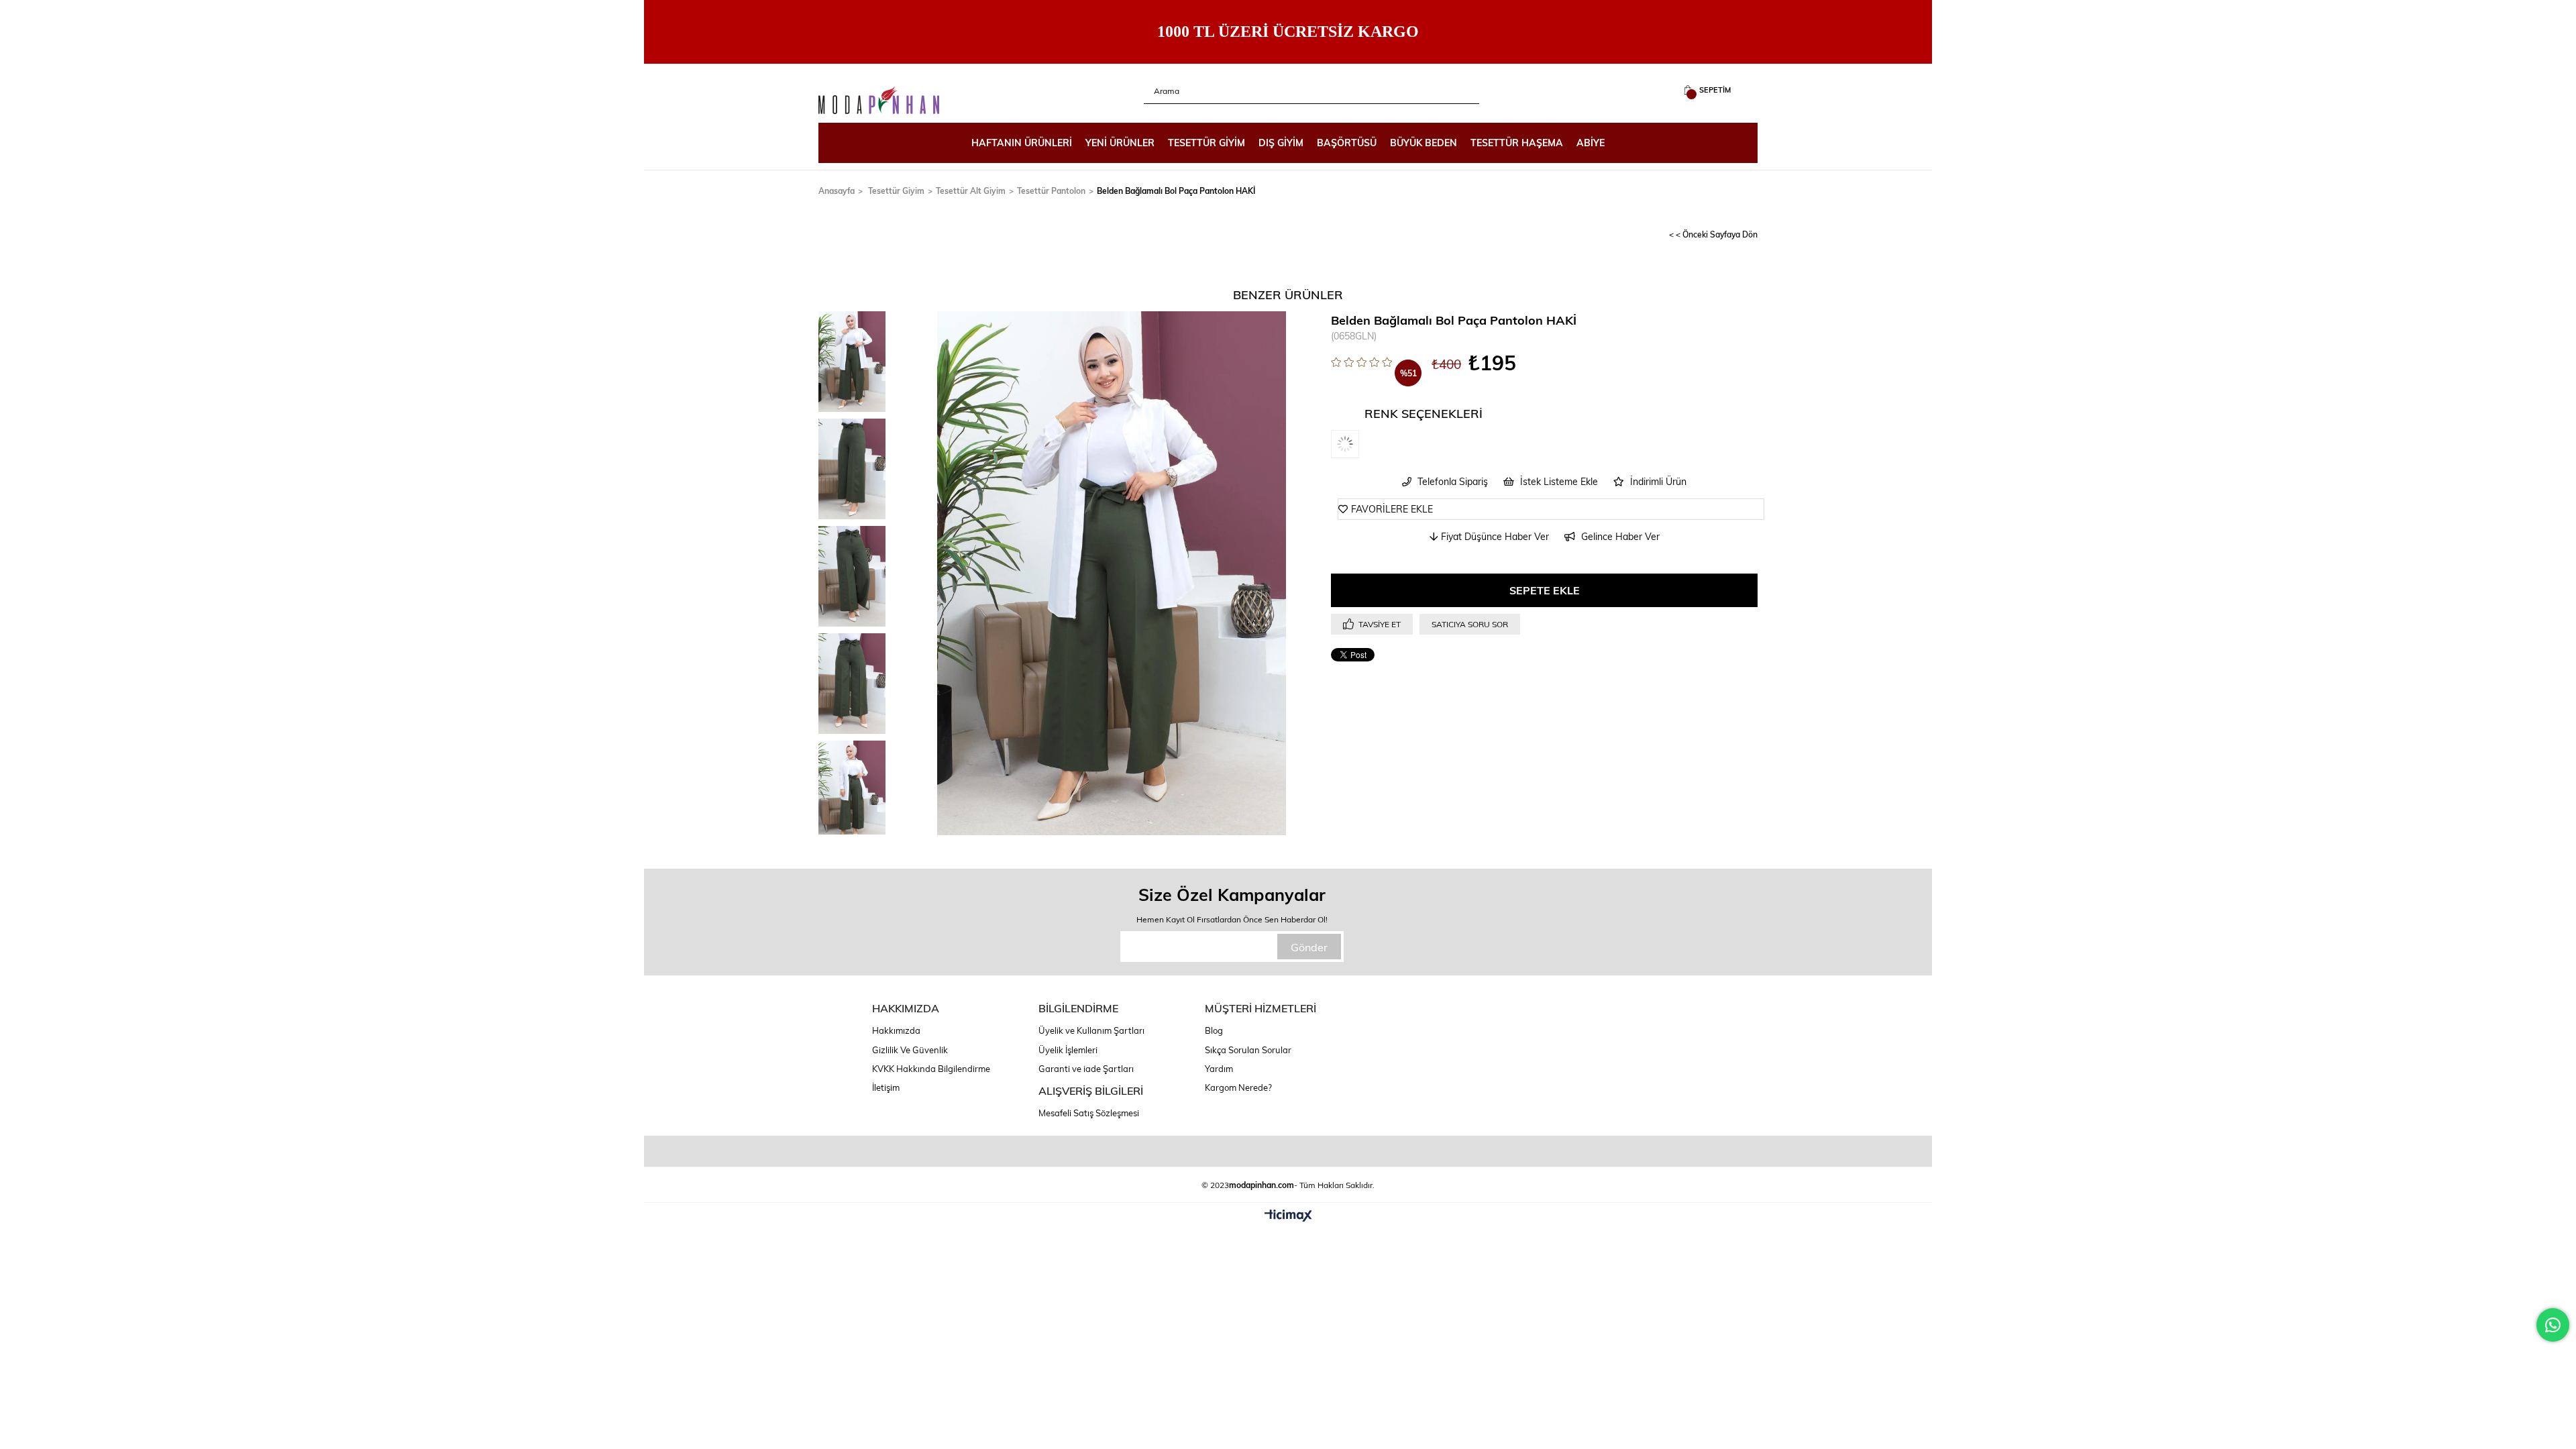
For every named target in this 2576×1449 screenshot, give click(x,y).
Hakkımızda (896, 1030)
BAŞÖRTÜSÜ (1347, 143)
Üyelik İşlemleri (1068, 1050)
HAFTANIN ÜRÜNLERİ (1022, 143)
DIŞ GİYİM (1281, 143)
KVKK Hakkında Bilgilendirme (931, 1069)
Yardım (1219, 1069)
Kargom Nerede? (1238, 1087)
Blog (1214, 1030)
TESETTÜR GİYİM (1206, 143)
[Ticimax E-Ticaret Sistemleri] (1288, 1216)
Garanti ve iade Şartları (1086, 1069)
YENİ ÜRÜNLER (1120, 143)
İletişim (886, 1087)
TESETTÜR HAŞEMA (1517, 143)
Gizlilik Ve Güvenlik (910, 1050)
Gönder (1309, 947)
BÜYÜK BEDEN (1424, 143)
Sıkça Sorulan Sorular (1248, 1050)
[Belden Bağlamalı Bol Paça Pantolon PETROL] (1358, 444)
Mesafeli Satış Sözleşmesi (1089, 1113)
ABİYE (1591, 143)
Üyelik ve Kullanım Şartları (1091, 1030)
